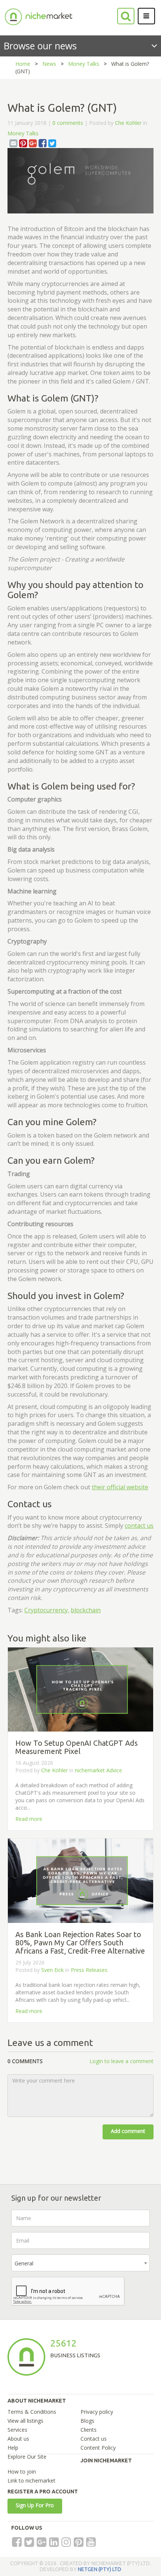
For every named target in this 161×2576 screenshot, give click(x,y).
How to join (22, 2472)
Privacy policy (97, 2412)
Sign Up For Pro (35, 2505)
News (49, 64)
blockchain (86, 1610)
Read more (29, 1819)
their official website (120, 1487)
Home (23, 64)
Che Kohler (128, 123)
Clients (89, 2430)
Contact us (94, 2439)
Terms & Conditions (32, 2412)
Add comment (128, 2131)
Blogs (87, 2421)
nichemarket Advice (98, 1770)
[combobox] (80, 2263)
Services (17, 2430)
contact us (139, 1526)
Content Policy (98, 2448)
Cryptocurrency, (47, 1610)
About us (18, 2439)
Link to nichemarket (31, 2480)
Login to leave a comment (121, 2061)
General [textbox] (24, 2263)
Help (13, 2448)
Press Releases (89, 1970)
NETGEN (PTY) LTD (100, 2569)
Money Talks (84, 64)
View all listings (25, 2421)
